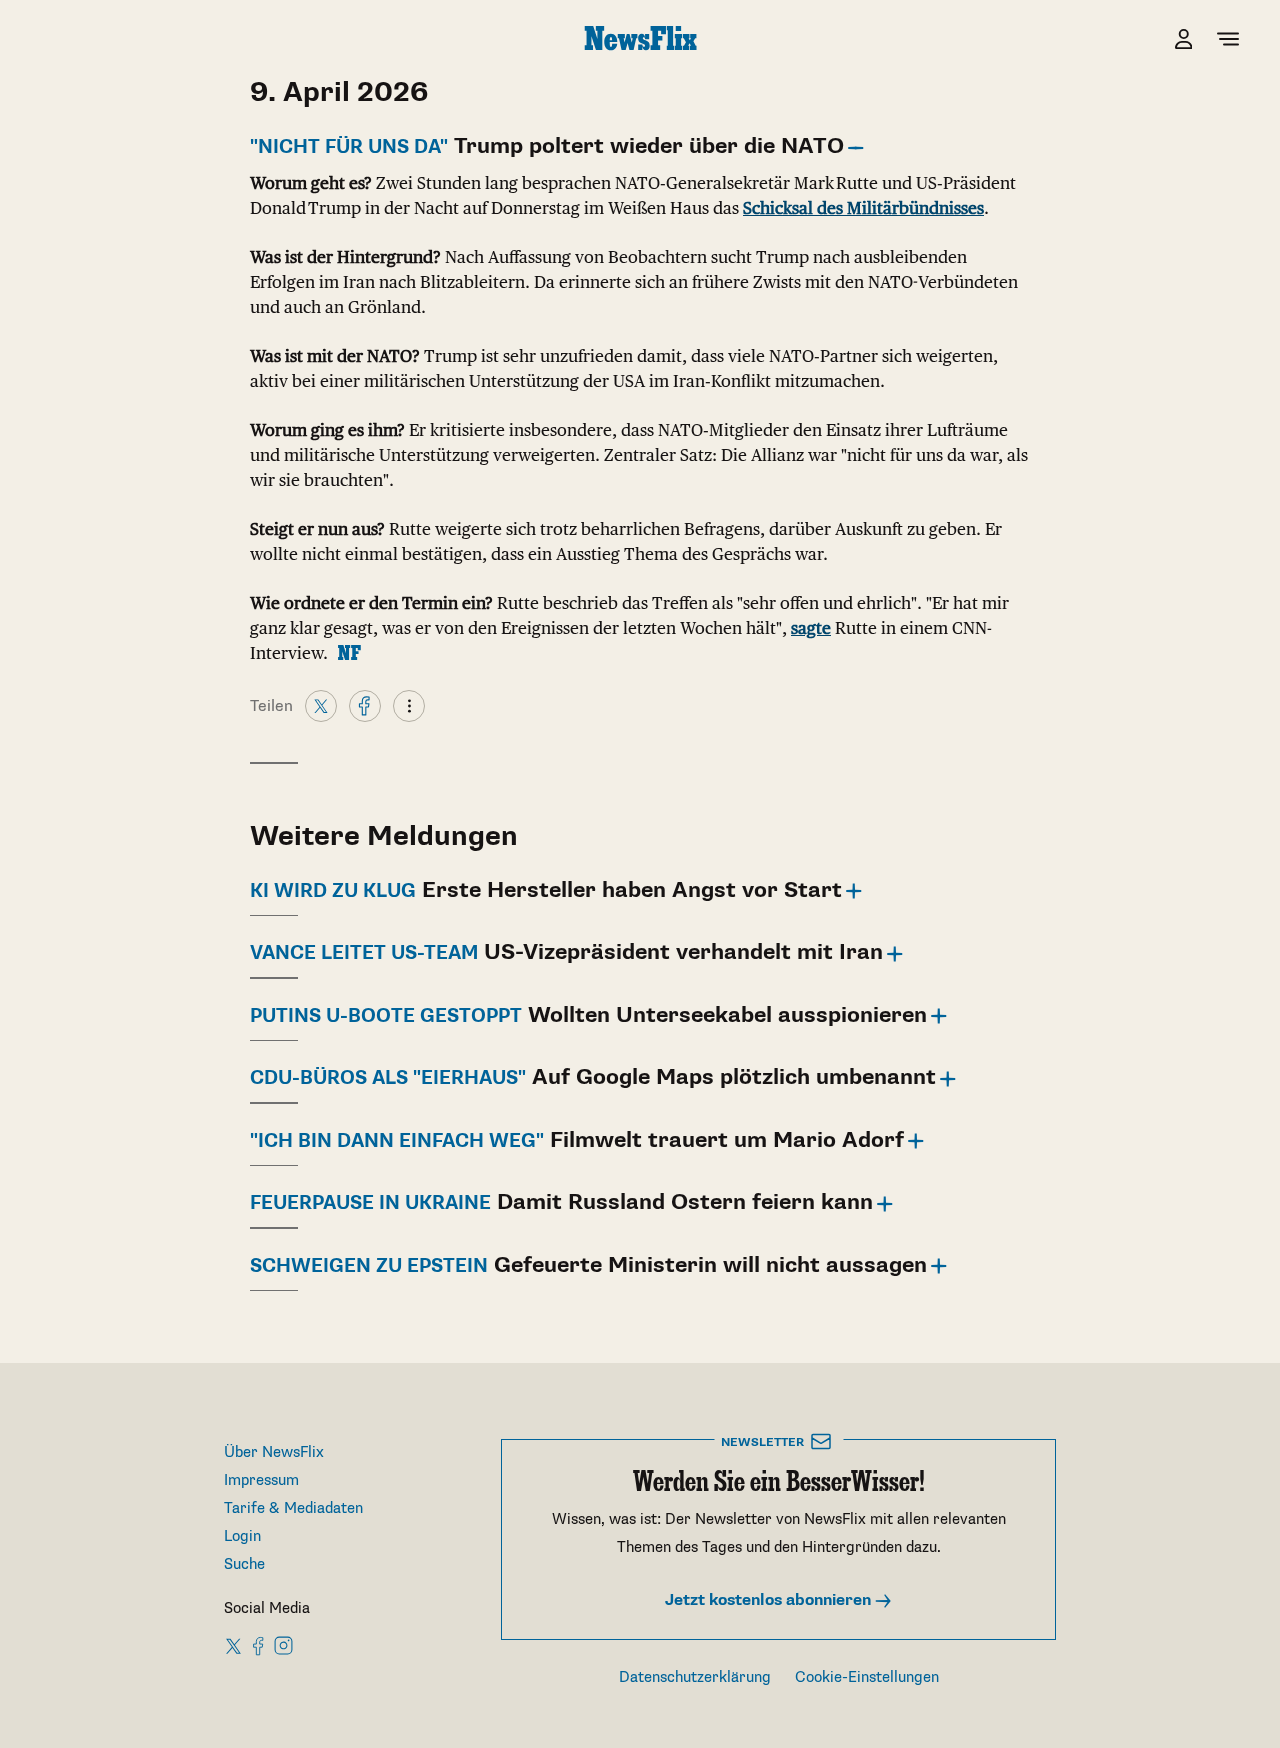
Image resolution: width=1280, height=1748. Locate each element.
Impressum (261, 1480)
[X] (321, 705)
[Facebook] (365, 705)
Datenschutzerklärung (695, 1677)
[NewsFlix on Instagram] (283, 1645)
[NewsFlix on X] (234, 1645)
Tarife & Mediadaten (293, 1508)
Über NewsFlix (274, 1452)
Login (242, 1536)
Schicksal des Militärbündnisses (863, 208)
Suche (244, 1564)
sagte (811, 628)
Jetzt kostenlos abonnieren (770, 1600)
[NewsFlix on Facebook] (259, 1645)
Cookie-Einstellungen (867, 1677)
